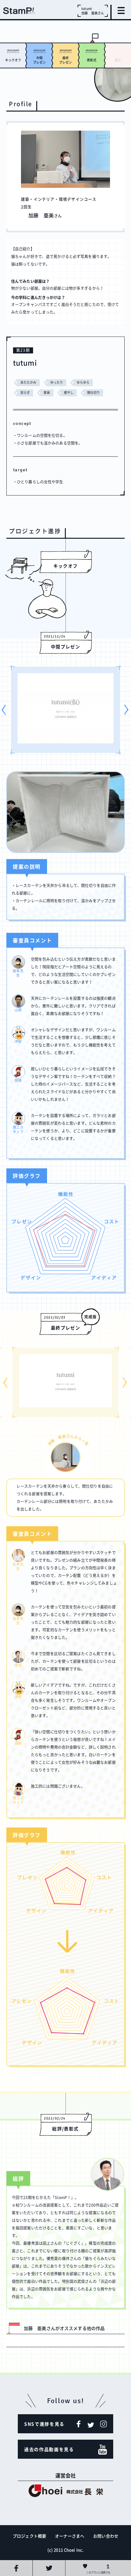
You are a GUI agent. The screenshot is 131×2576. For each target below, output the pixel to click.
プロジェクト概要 (29, 2536)
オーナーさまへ (70, 2536)
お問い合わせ (106, 2536)
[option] (65, 710)
